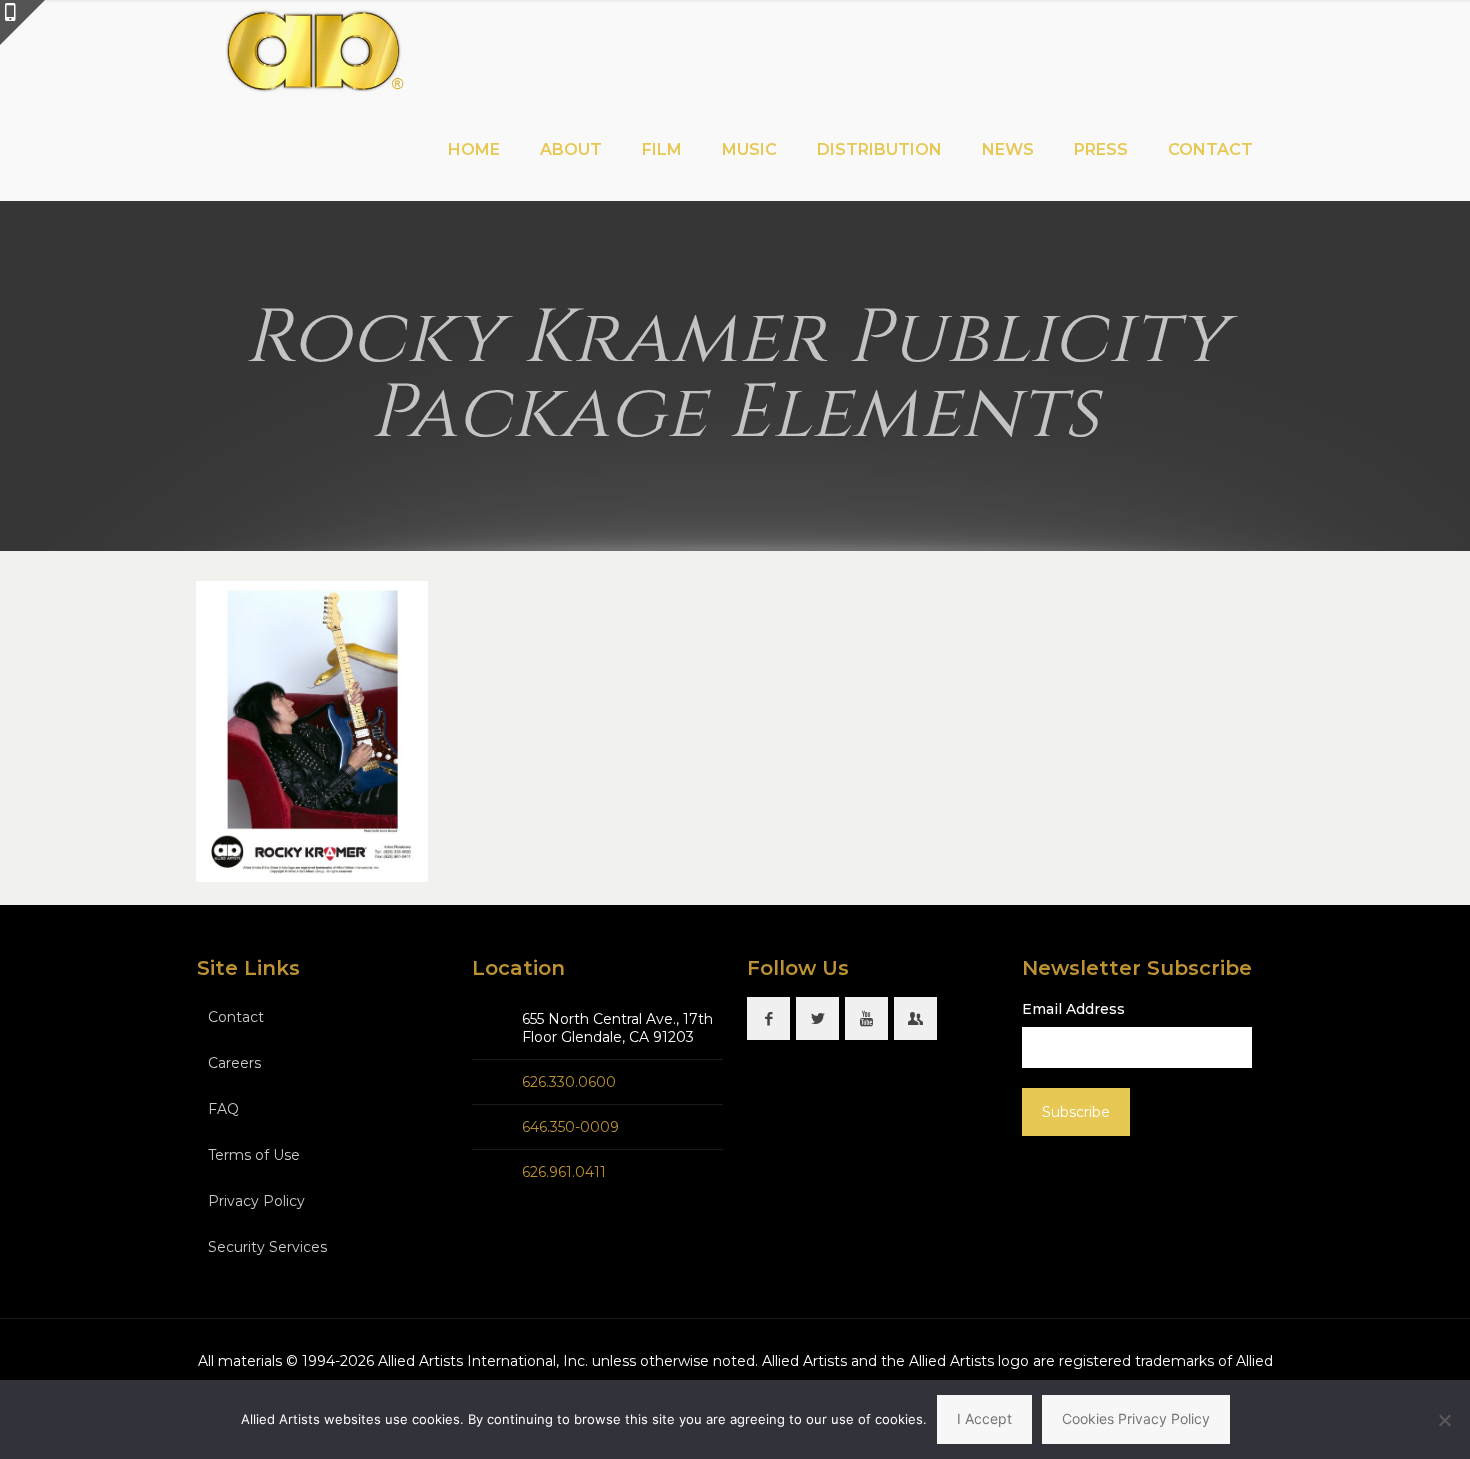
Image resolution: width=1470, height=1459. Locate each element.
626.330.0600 (569, 1082)
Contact (236, 1017)
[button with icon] (768, 1018)
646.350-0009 (570, 1127)
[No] (1445, 1420)
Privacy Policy (256, 1201)
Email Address (1073, 1009)
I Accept (984, 1418)
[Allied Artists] (313, 50)
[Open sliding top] (22, 22)
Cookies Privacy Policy (1136, 1418)
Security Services (267, 1247)
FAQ (223, 1109)
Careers (234, 1063)
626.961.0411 (564, 1172)
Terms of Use (254, 1155)
